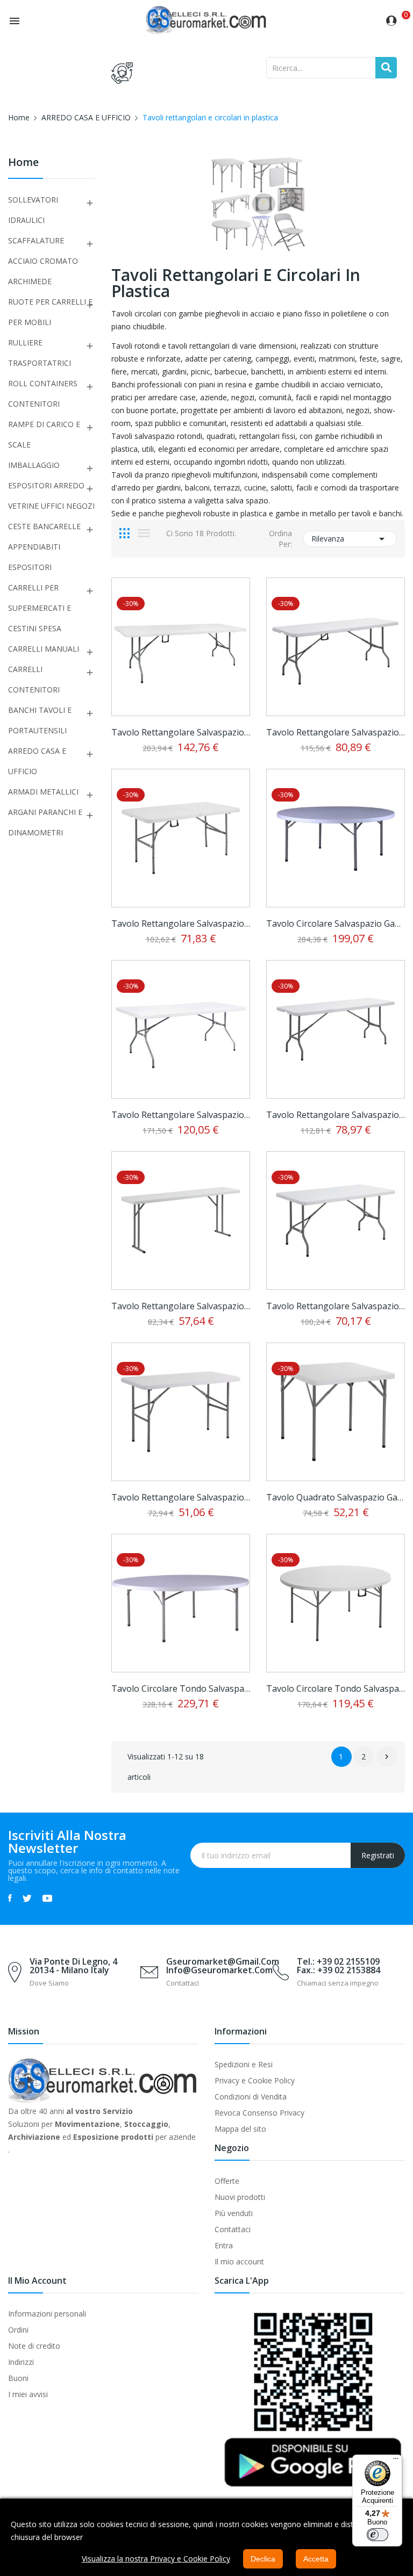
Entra (224, 2245)
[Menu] (396, 2461)
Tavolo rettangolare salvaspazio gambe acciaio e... (181, 732)
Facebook (10, 1898)
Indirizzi (21, 2362)
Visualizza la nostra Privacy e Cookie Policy (156, 2559)
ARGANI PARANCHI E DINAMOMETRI (45, 822)
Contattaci (233, 2229)
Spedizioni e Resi (244, 2064)
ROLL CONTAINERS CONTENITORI (43, 394)
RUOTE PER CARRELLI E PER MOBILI (50, 312)
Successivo (387, 1757)
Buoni (18, 2378)
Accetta (316, 2559)
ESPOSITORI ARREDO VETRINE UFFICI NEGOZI (51, 496)
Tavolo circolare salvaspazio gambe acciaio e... (336, 923)
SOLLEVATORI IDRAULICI (33, 210)
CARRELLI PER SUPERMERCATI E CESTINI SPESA (40, 608)
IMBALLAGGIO (34, 465)
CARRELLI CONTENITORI (34, 679)
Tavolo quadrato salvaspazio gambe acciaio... (336, 1497)
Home (23, 163)
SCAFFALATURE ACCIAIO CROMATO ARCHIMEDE (43, 261)
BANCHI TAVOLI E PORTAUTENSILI (40, 720)
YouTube (47, 1898)
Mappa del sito (240, 2129)
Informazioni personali (47, 2314)
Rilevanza (350, 539)
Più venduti (234, 2213)
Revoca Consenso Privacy (259, 2113)
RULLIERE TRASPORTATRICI (40, 353)
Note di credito (34, 2346)
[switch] (378, 2535)
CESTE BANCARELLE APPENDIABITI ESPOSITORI (44, 547)
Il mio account (239, 2261)
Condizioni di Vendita (251, 2097)
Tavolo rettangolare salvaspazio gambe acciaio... (181, 1115)
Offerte (227, 2181)
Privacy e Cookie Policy (255, 2080)
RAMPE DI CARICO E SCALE (44, 434)
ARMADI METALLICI (43, 792)
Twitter (27, 1898)
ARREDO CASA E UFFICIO (37, 761)
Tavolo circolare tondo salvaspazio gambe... (181, 1689)
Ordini (18, 2330)
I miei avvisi (28, 2394)
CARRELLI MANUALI (44, 649)
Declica (263, 2559)
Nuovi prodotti (240, 2197)
